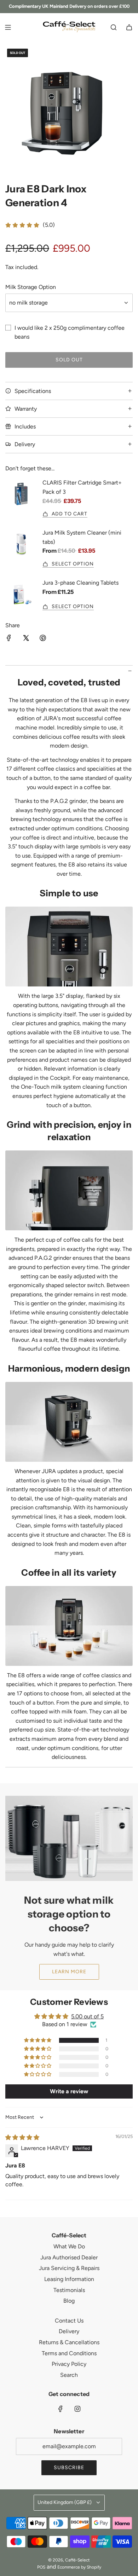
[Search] (114, 27)
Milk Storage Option (31, 287)
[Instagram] (77, 2409)
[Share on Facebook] (9, 639)
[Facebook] (61, 2409)
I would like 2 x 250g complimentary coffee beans (70, 332)
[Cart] (129, 27)
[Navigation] (8, 27)
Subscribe (69, 2468)
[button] (38, 2040)
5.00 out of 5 (87, 2016)
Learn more (69, 1972)
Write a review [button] (69, 2091)
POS (41, 2567)
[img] (22, 2137)
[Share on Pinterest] (43, 639)
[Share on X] (26, 639)
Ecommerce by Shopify (79, 2567)
